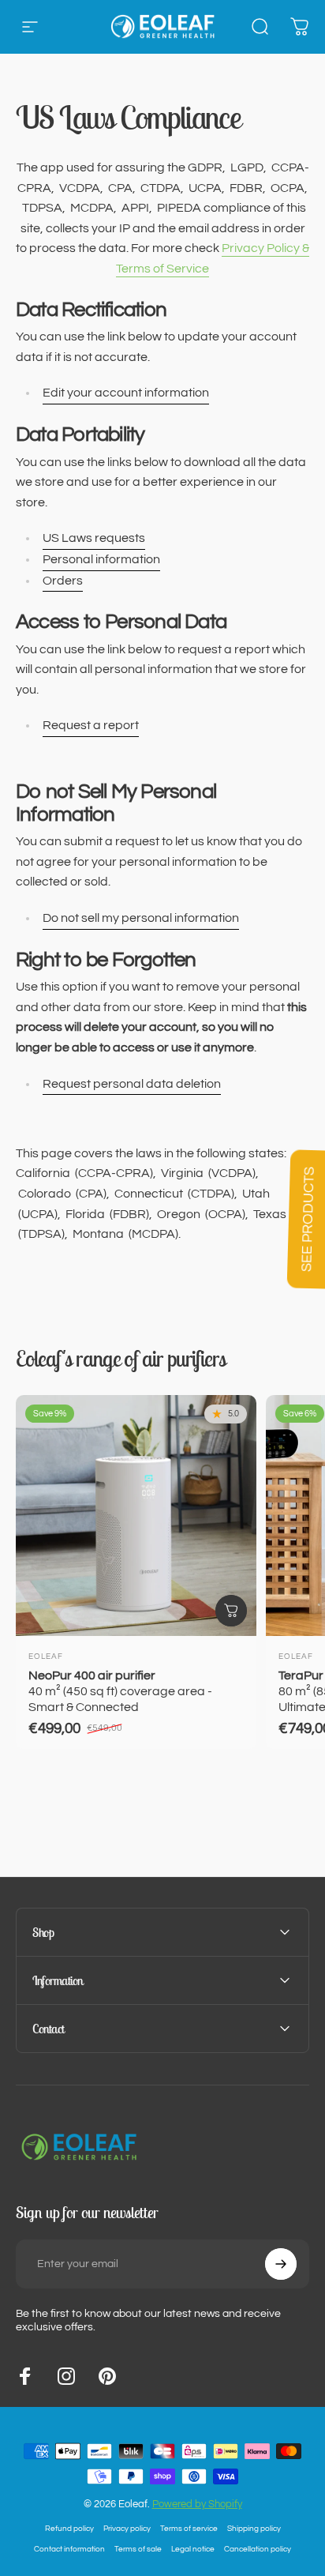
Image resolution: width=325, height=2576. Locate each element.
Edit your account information (126, 393)
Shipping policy (254, 2528)
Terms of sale (138, 2549)
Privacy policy (127, 2528)
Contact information (69, 2549)
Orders (63, 581)
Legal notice (193, 2549)
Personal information (101, 559)
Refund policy (69, 2528)
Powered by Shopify (197, 2504)
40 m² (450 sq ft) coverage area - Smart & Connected (120, 1691)
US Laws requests (94, 538)
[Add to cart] (231, 1611)
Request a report (91, 725)
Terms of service (189, 2528)
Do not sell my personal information (141, 918)
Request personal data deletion (132, 1084)
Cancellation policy (258, 2549)
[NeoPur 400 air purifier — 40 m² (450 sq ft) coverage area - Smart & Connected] (136, 1516)
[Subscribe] (281, 2264)
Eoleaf (46, 1657)
